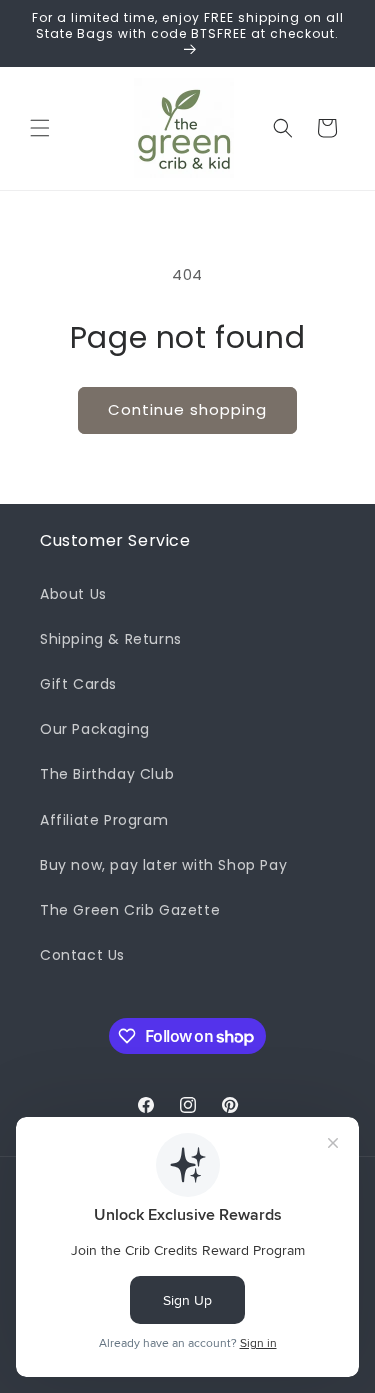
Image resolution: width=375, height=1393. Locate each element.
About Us (73, 594)
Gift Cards (78, 684)
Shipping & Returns (111, 639)
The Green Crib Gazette (130, 910)
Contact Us (82, 955)
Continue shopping (187, 409)
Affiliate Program (104, 820)
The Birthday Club (107, 774)
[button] (40, 128)
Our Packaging (95, 729)
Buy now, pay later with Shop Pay (163, 865)
